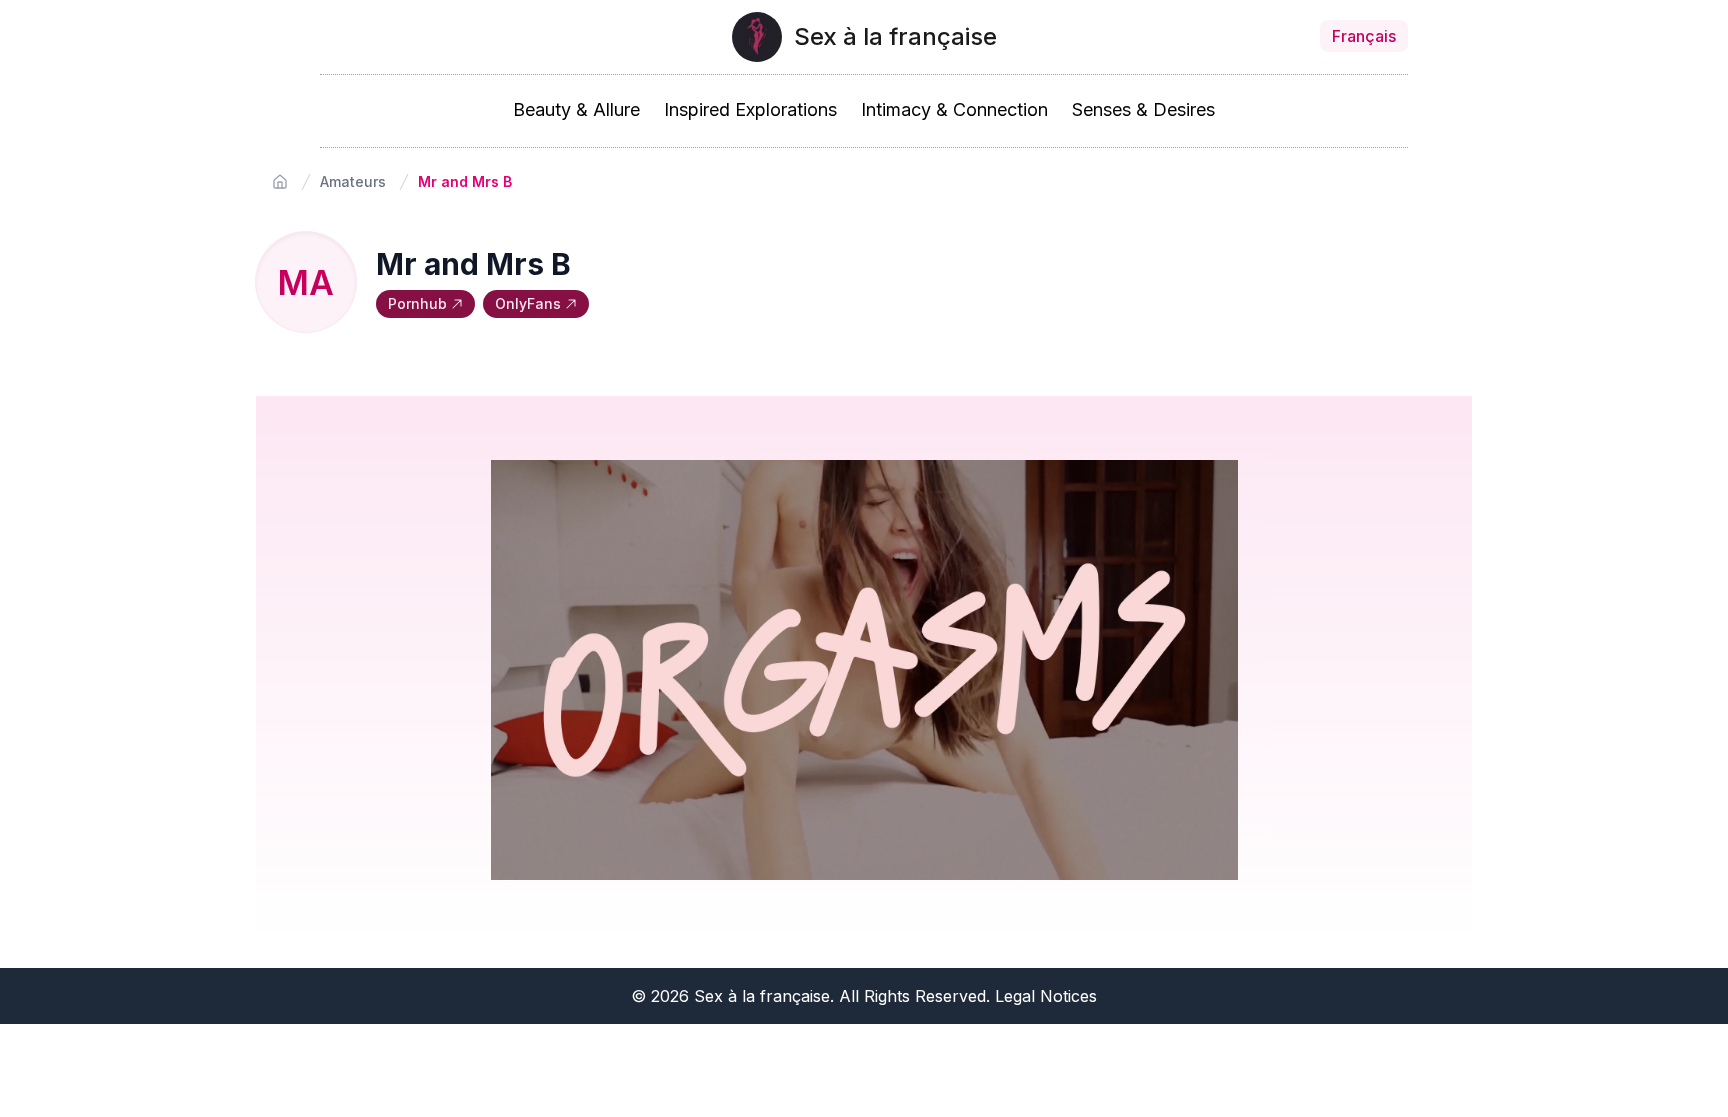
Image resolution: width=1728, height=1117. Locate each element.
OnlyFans (528, 303)
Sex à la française (895, 36)
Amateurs (353, 181)
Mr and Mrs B (465, 181)
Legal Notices (1046, 996)
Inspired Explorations (750, 109)
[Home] (280, 182)
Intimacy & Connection (954, 109)
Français (1364, 36)
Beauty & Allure (576, 109)
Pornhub (417, 303)
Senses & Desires (1143, 109)
